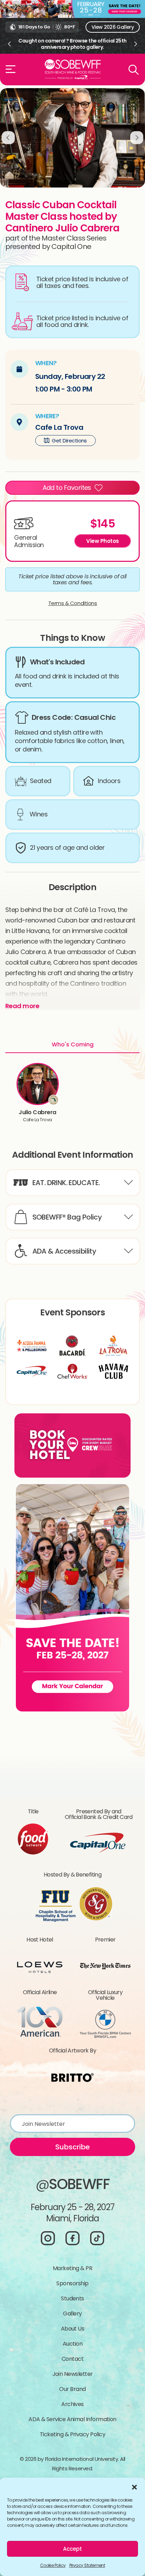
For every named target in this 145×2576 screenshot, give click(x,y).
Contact (72, 2359)
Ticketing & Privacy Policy (72, 2434)
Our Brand (72, 2389)
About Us (73, 2329)
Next (136, 44)
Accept (72, 2549)
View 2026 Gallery (113, 27)
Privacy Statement (87, 2565)
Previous (9, 44)
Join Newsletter (73, 2374)
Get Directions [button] (69, 441)
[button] (134, 2486)
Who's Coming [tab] (73, 1044)
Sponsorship (72, 2283)
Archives (72, 2404)
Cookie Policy (53, 2565)
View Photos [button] (103, 541)
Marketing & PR (72, 2268)
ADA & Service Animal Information (72, 2419)
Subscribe (72, 2147)
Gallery (72, 2314)
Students (72, 2298)
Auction (72, 2344)
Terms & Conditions (73, 603)
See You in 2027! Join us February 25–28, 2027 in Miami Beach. (72, 44)
